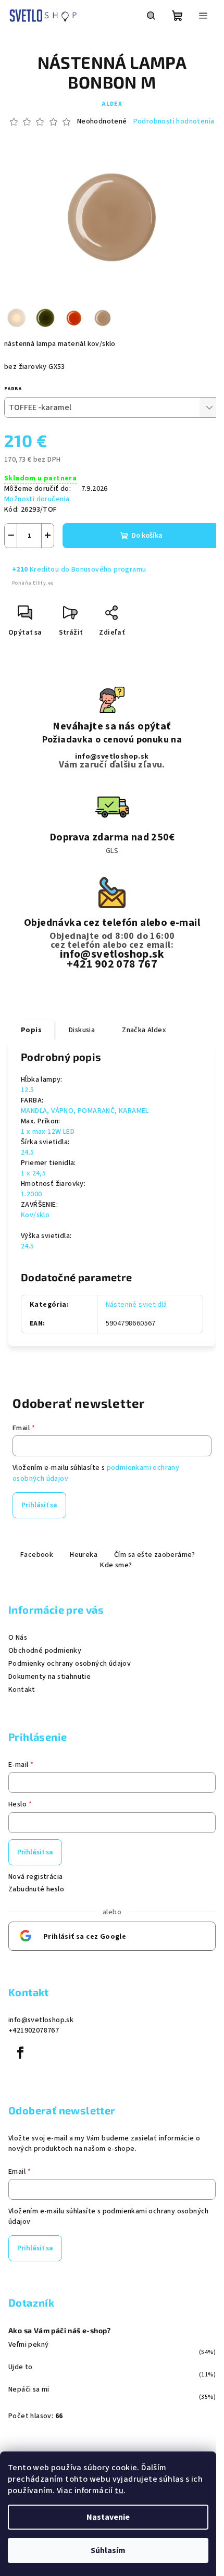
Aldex (112, 104)
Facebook (37, 1555)
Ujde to (21, 2367)
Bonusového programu (109, 569)
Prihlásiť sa (39, 1505)
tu (119, 2491)
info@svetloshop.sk (112, 757)
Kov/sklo (35, 1215)
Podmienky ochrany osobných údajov (70, 1664)
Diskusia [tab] (82, 1030)
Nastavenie (108, 2517)
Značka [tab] (144, 1030)
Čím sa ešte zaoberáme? (155, 1555)
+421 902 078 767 (112, 964)
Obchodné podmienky (45, 1651)
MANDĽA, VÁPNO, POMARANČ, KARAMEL (85, 1111)
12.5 (28, 1090)
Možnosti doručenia (37, 499)
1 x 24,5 (33, 1173)
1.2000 (31, 1194)
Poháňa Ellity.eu (33, 583)
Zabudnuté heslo (36, 1889)
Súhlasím (108, 2550)
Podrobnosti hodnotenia (174, 122)
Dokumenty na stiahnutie (49, 1677)
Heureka (84, 1555)
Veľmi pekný (28, 2345)
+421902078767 (34, 2030)
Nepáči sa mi (29, 2389)
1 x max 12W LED (48, 1132)
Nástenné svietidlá (136, 1305)
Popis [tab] (31, 1030)
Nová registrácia (35, 1877)
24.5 (28, 1153)
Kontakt (22, 1690)
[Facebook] (20, 2053)
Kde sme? (116, 1565)
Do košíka (147, 536)
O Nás (18, 1638)
